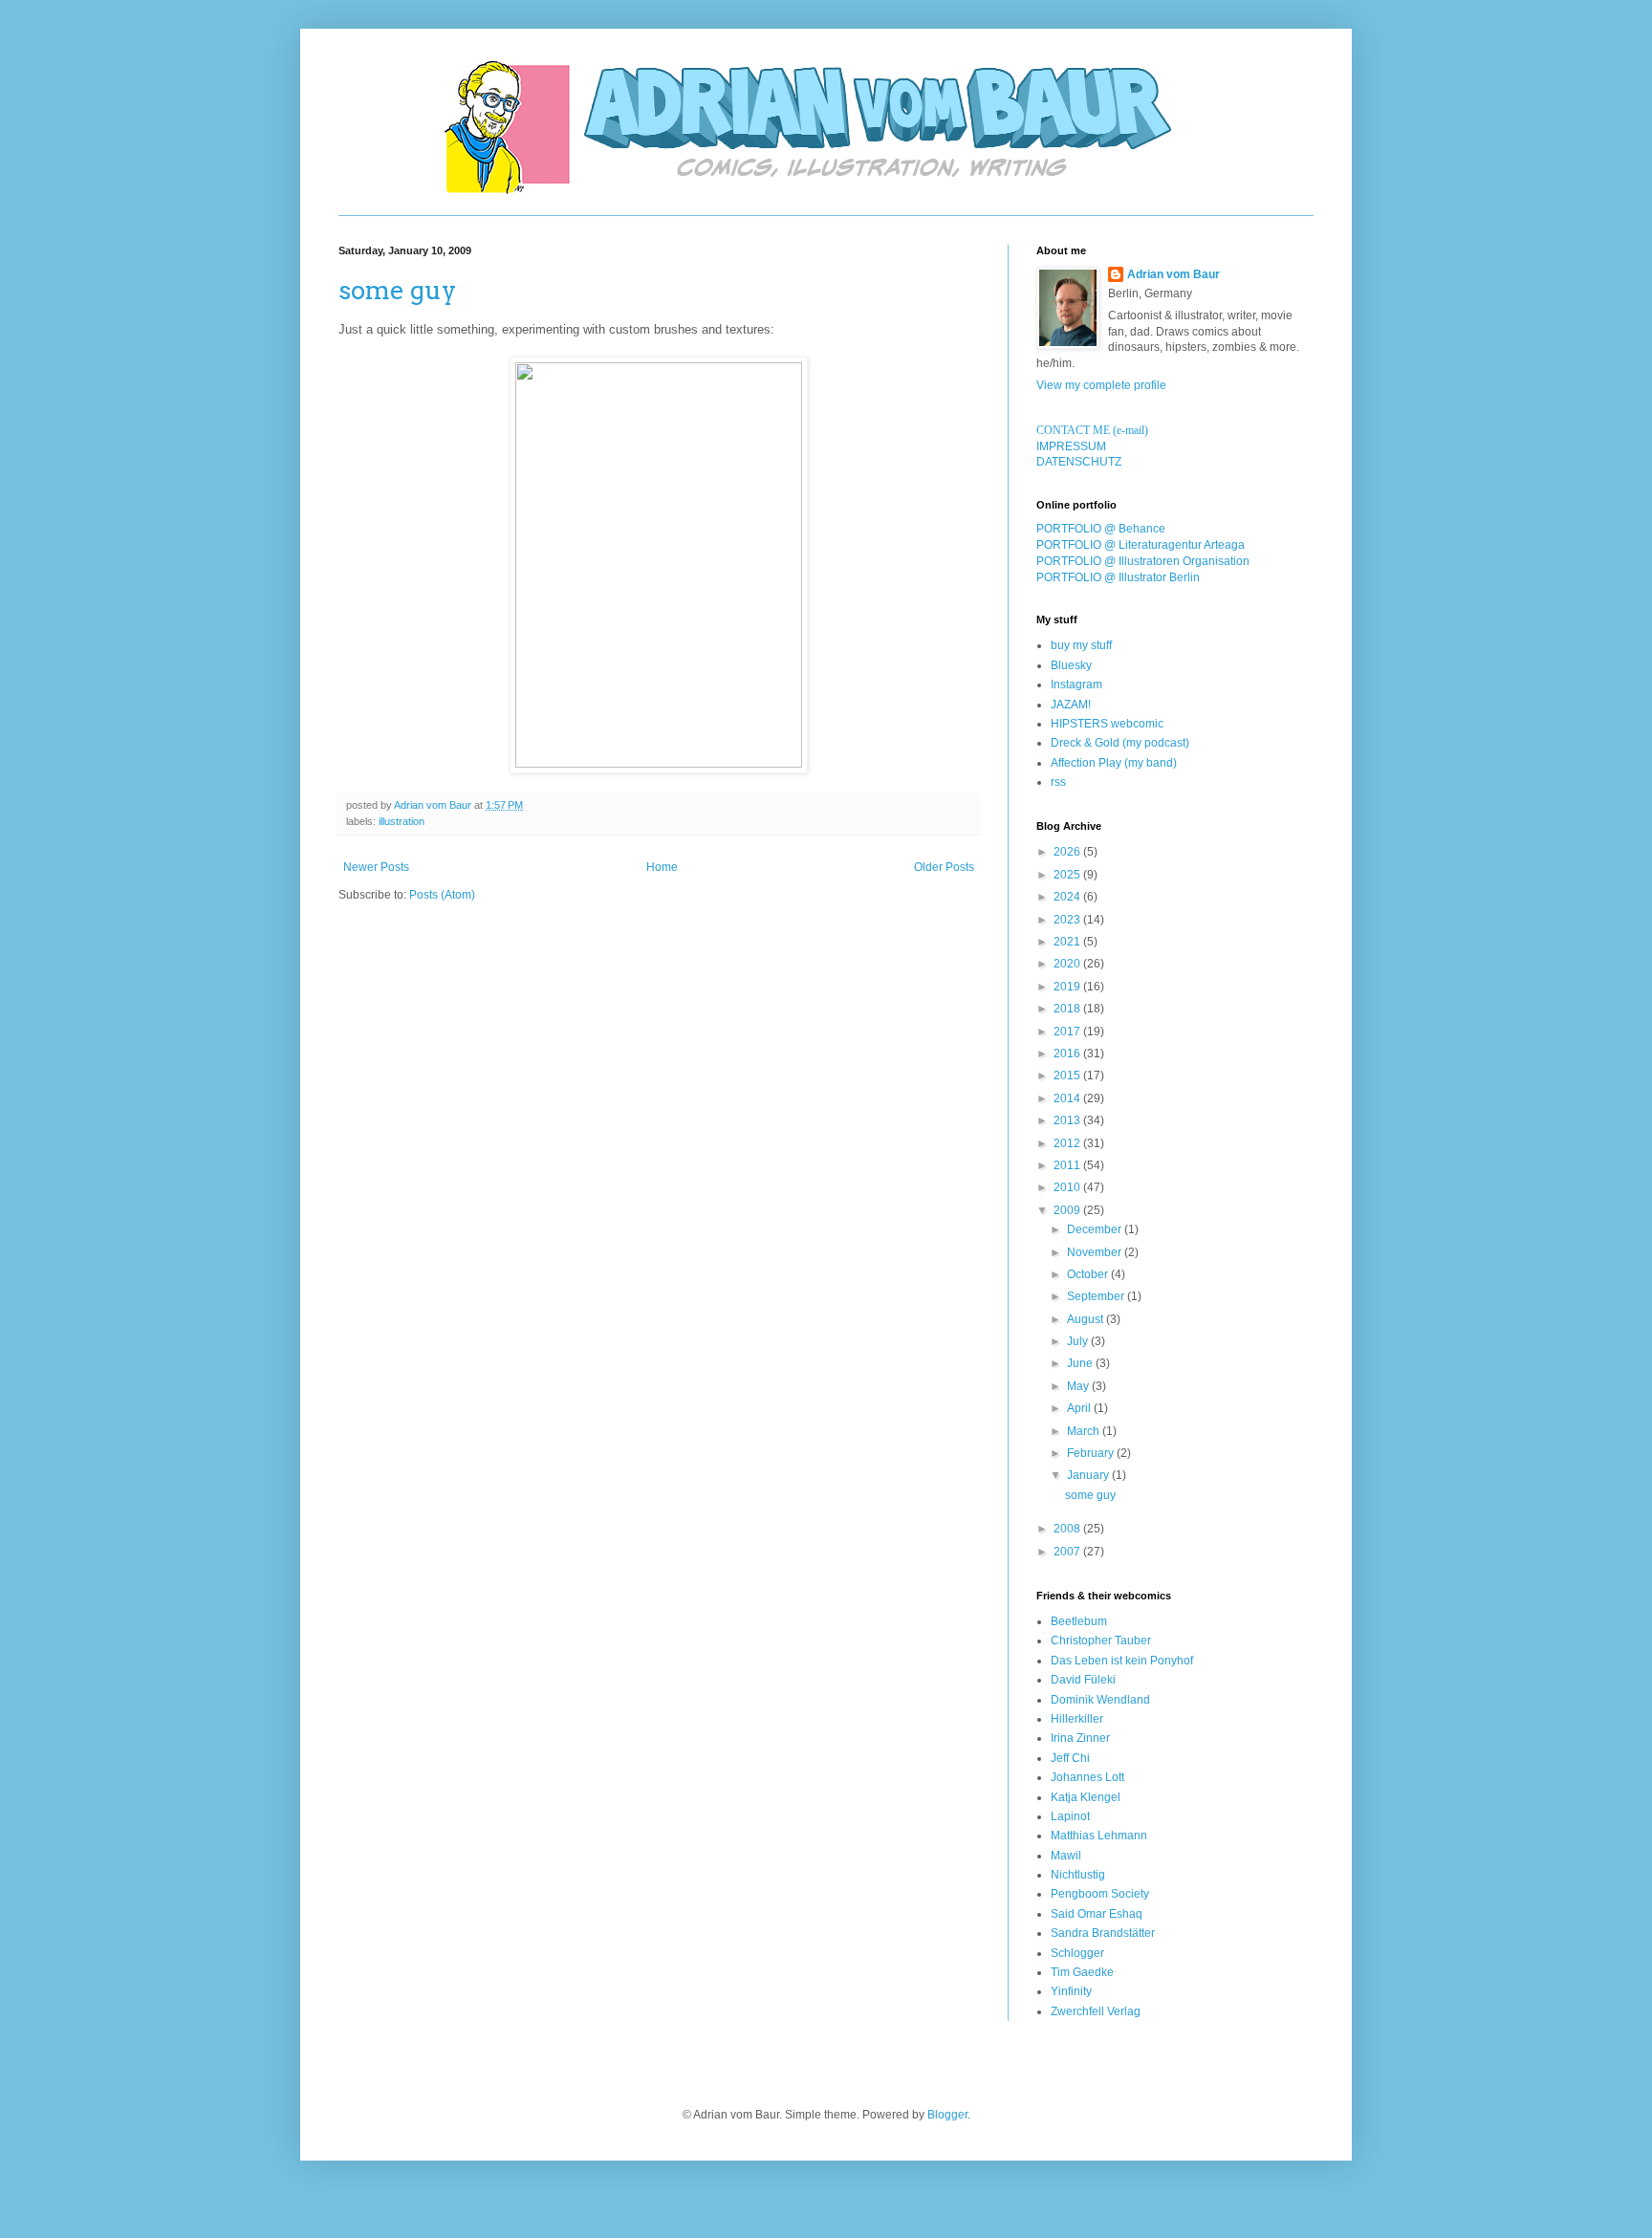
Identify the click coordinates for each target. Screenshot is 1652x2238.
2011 (1068, 1165)
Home (662, 867)
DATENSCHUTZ (1079, 462)
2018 (1068, 1009)
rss (1058, 782)
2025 (1068, 875)
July (1079, 1341)
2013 (1068, 1120)
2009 (1068, 1210)
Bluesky (1071, 665)
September (1097, 1296)
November (1096, 1252)
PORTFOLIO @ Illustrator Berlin (1118, 577)
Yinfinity (1071, 1991)
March (1085, 1431)
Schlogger (1077, 1953)
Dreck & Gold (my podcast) (1120, 743)
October (1089, 1274)
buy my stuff (1081, 645)
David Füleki (1083, 1680)
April (1080, 1408)
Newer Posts (376, 867)
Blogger (947, 2115)
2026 (1068, 852)
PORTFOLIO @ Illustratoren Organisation (1143, 561)
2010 (1068, 1187)
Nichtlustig (1078, 1875)
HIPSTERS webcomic (1107, 724)
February (1092, 1453)
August (1087, 1319)
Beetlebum (1079, 1621)
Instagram (1076, 684)
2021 (1068, 942)
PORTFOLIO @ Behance (1101, 529)
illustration (402, 821)
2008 (1068, 1529)
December (1096, 1229)
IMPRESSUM (1071, 446)
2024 (1068, 897)
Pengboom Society (1100, 1894)
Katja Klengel (1086, 1797)
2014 (1068, 1098)
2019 (1068, 987)
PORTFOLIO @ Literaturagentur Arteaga (1141, 545)
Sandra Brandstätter (1103, 1933)
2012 (1068, 1143)
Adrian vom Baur (1174, 274)
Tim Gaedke (1082, 1972)
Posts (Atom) (442, 895)
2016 (1068, 1054)
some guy (397, 290)
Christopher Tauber (1101, 1640)
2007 (1068, 1552)
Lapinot (1070, 1816)
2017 (1068, 1032)
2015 (1068, 1076)
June (1081, 1363)
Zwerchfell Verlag (1096, 2011)
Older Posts (944, 867)
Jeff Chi (1070, 1758)
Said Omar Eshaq (1097, 1914)
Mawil (1066, 1856)
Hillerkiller (1077, 1719)
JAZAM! (1071, 705)
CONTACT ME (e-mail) (1092, 430)
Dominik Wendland (1100, 1700)
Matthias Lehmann (1099, 1836)
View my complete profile (1101, 385)
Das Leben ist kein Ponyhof (1122, 1661)
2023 (1068, 920)
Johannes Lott (1087, 1777)
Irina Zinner (1080, 1738)
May (1079, 1386)
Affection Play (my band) (1114, 763)
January (1089, 1475)
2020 (1068, 964)
